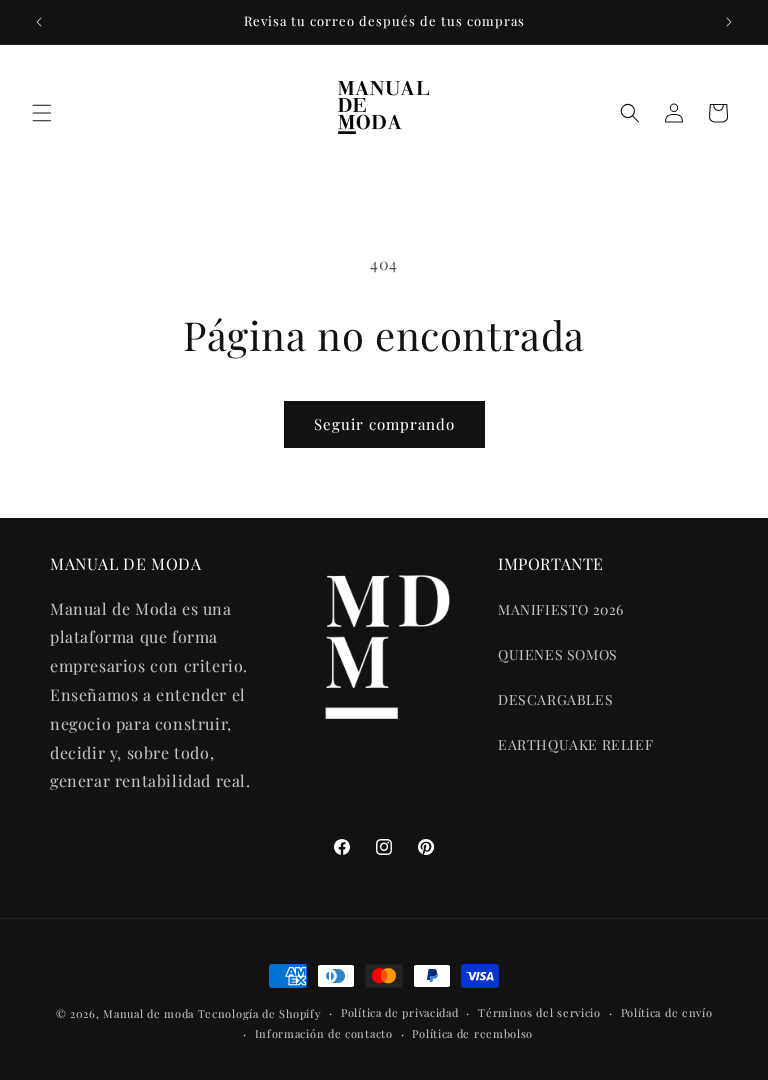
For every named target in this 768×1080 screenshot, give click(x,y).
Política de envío (667, 1012)
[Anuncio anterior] (39, 22)
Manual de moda (150, 1013)
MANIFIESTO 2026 (561, 609)
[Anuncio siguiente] (729, 22)
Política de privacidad (399, 1012)
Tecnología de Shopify (260, 1013)
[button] (42, 113)
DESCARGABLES (555, 699)
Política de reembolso (472, 1033)
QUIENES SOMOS (558, 654)
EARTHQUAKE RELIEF (575, 744)
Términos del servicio (539, 1012)
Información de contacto (324, 1033)
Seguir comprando (384, 424)
